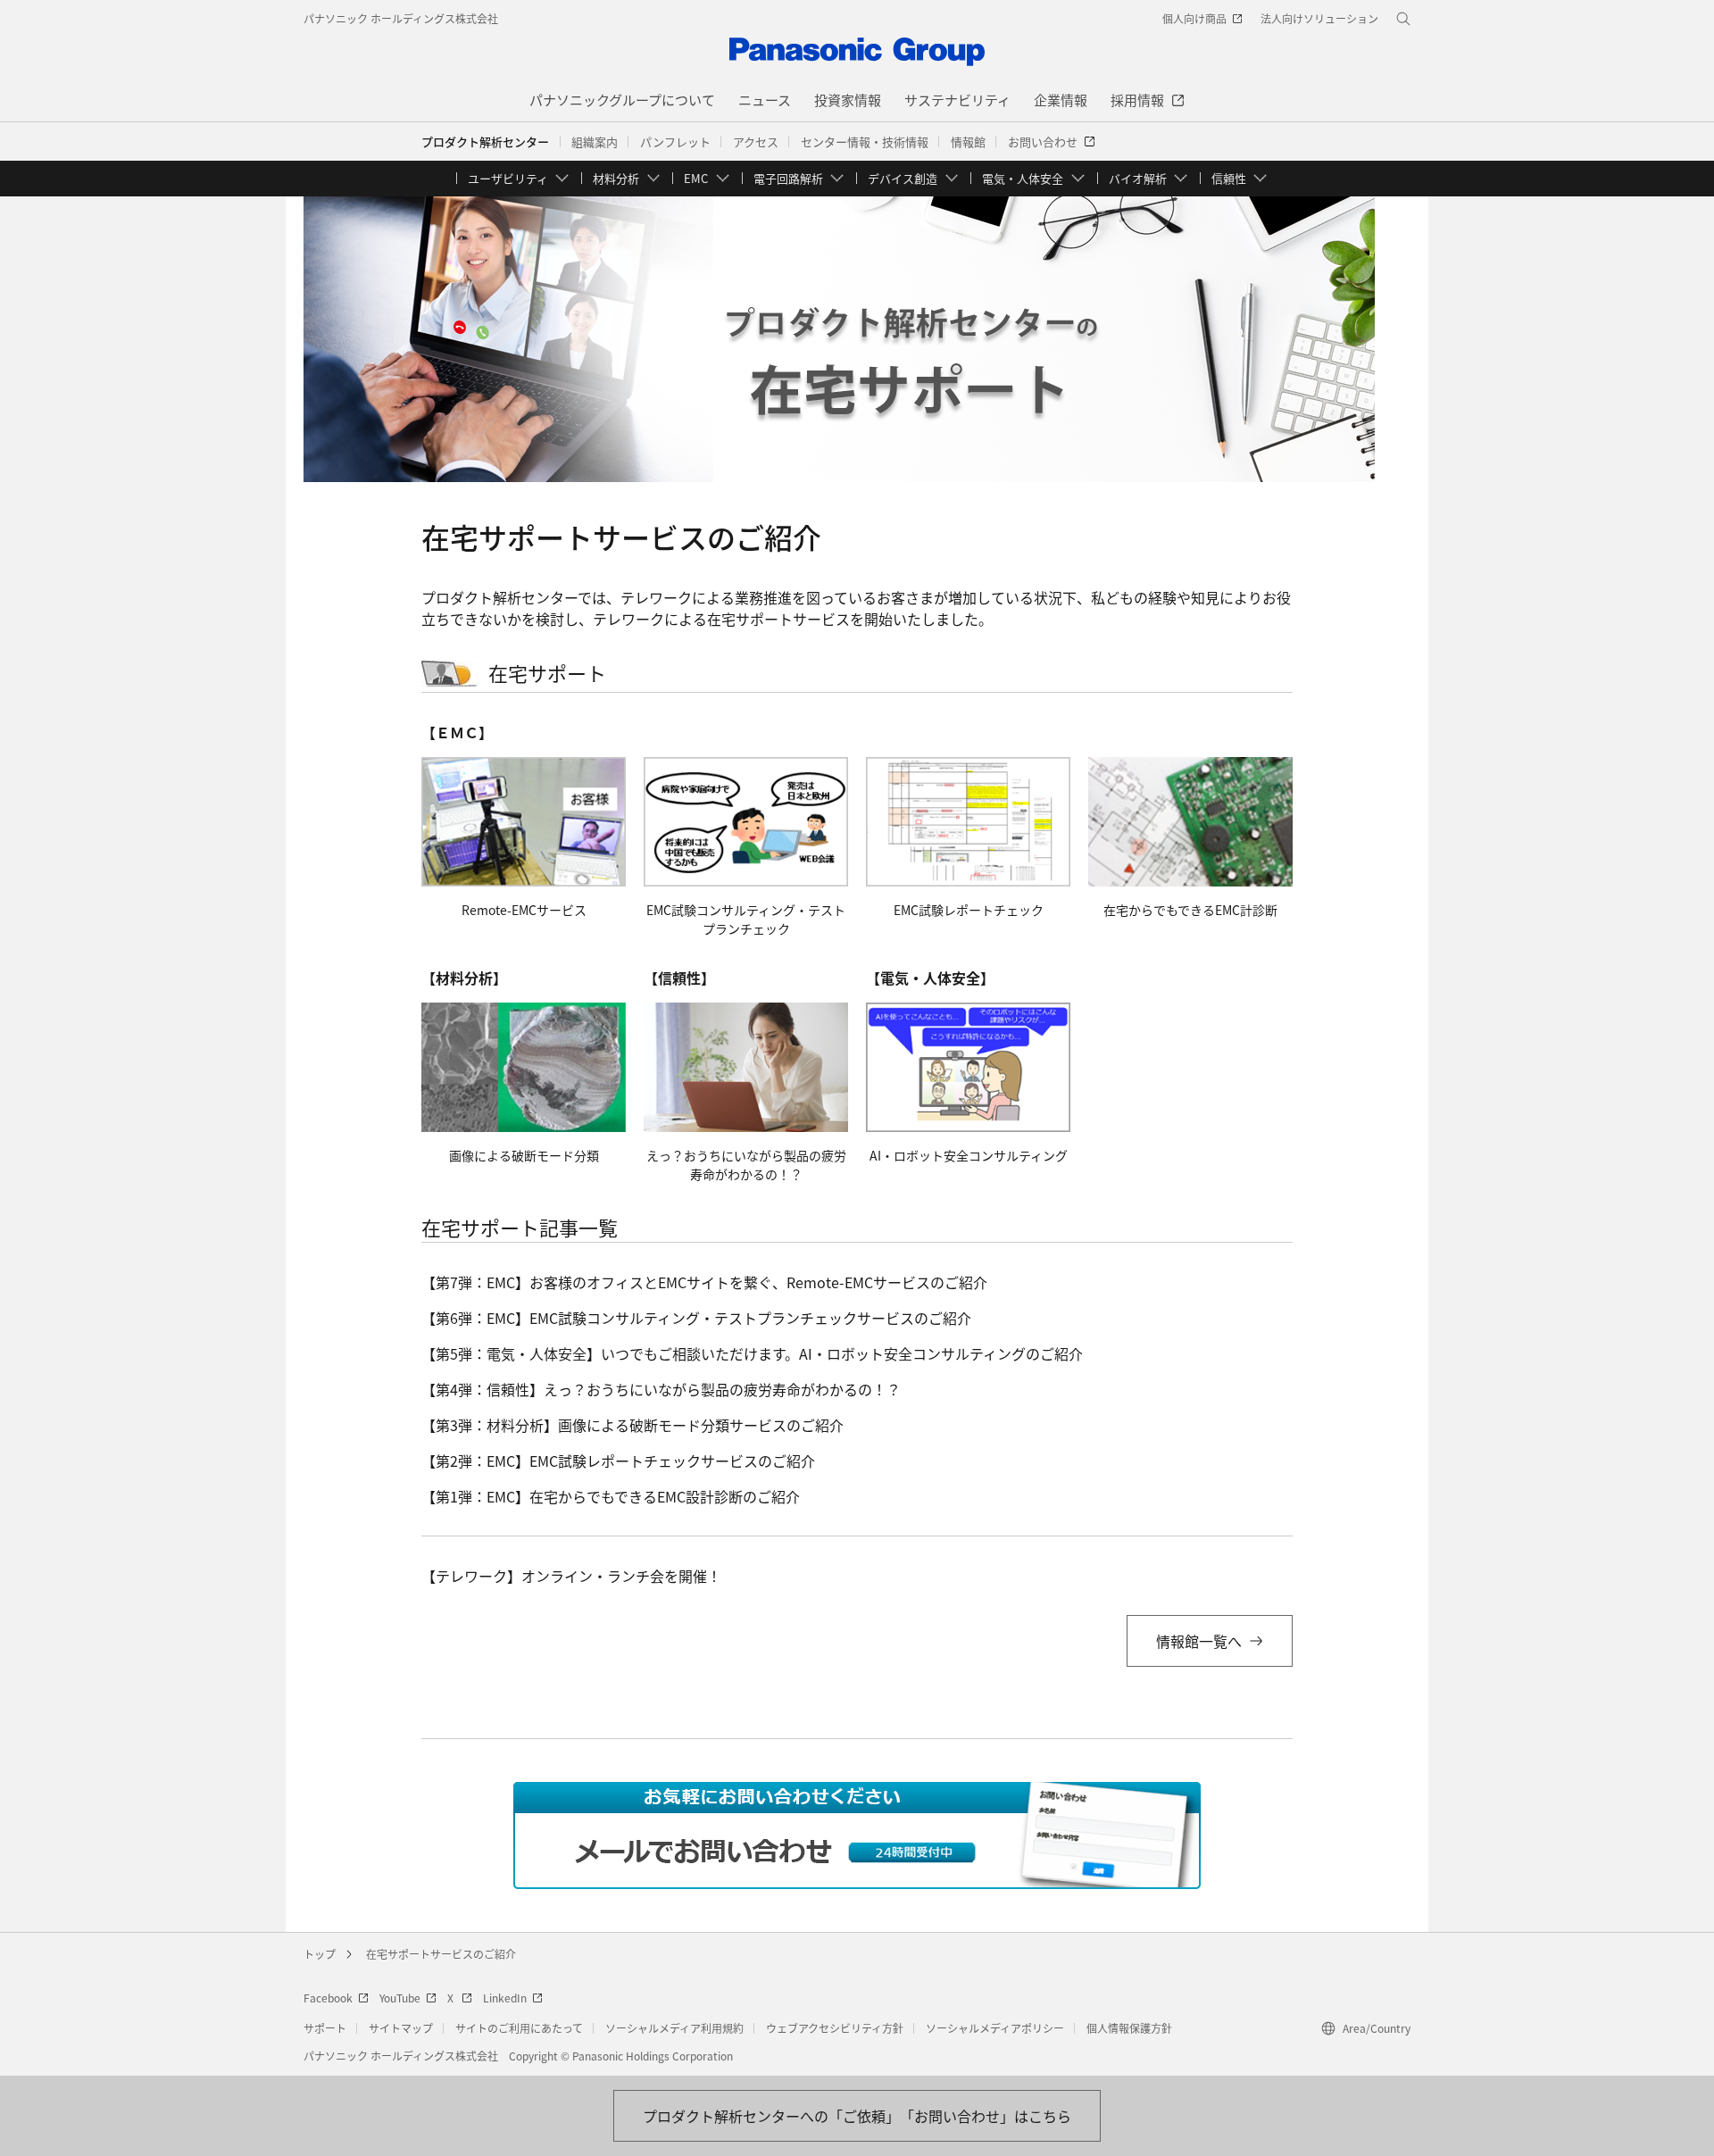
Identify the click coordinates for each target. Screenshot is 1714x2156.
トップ (320, 1954)
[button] (595, 142)
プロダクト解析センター (485, 142)
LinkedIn (505, 1998)
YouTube (400, 1998)
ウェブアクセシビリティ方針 (835, 2028)
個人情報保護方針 (1129, 2028)
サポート (325, 2028)
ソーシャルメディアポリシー (995, 2028)
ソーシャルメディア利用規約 (674, 2028)
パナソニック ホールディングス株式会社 (401, 18)
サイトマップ (401, 2028)
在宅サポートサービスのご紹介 (441, 1954)
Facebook (328, 1998)
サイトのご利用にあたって (519, 2028)
